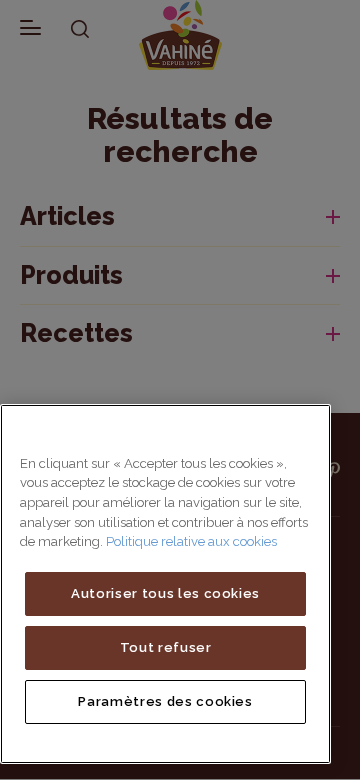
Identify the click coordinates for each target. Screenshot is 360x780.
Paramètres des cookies (165, 701)
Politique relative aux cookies (191, 541)
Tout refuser (166, 647)
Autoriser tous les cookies (165, 593)
